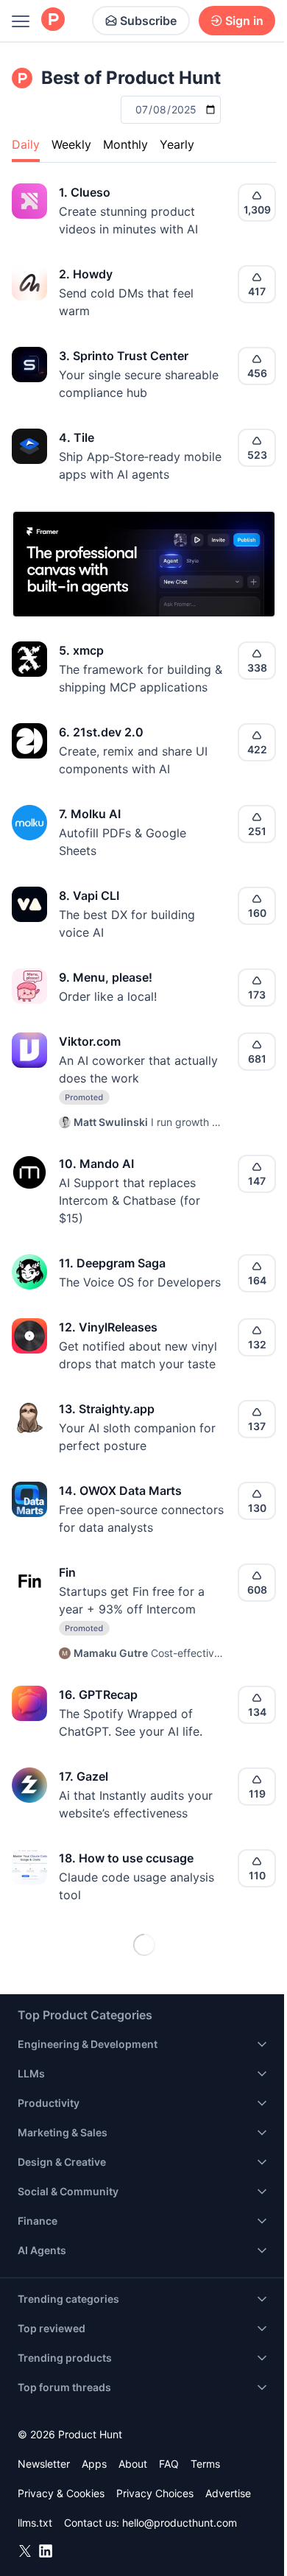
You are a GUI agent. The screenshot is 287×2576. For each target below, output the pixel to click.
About (133, 2464)
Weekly (71, 144)
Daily (26, 144)
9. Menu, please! (106, 977)
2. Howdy (86, 274)
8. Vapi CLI (89, 895)
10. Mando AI (96, 1164)
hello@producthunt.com (180, 2523)
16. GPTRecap (98, 1695)
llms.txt (35, 2523)
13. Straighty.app (107, 1409)
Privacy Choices (155, 2493)
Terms (205, 2464)
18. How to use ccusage (126, 1858)
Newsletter (44, 2464)
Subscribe (148, 21)
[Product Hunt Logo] (53, 20)
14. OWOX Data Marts (120, 1491)
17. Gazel (84, 1776)
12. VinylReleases (108, 1327)
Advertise (228, 2493)
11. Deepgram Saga (112, 1263)
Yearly (177, 144)
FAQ (169, 2464)
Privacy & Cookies (61, 2493)
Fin (67, 1572)
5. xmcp (81, 650)
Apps (94, 2464)
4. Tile (77, 437)
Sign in (244, 21)
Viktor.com (90, 1041)
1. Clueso (85, 192)
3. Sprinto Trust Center (124, 356)
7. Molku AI (90, 814)
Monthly (125, 144)
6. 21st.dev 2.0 (101, 732)
